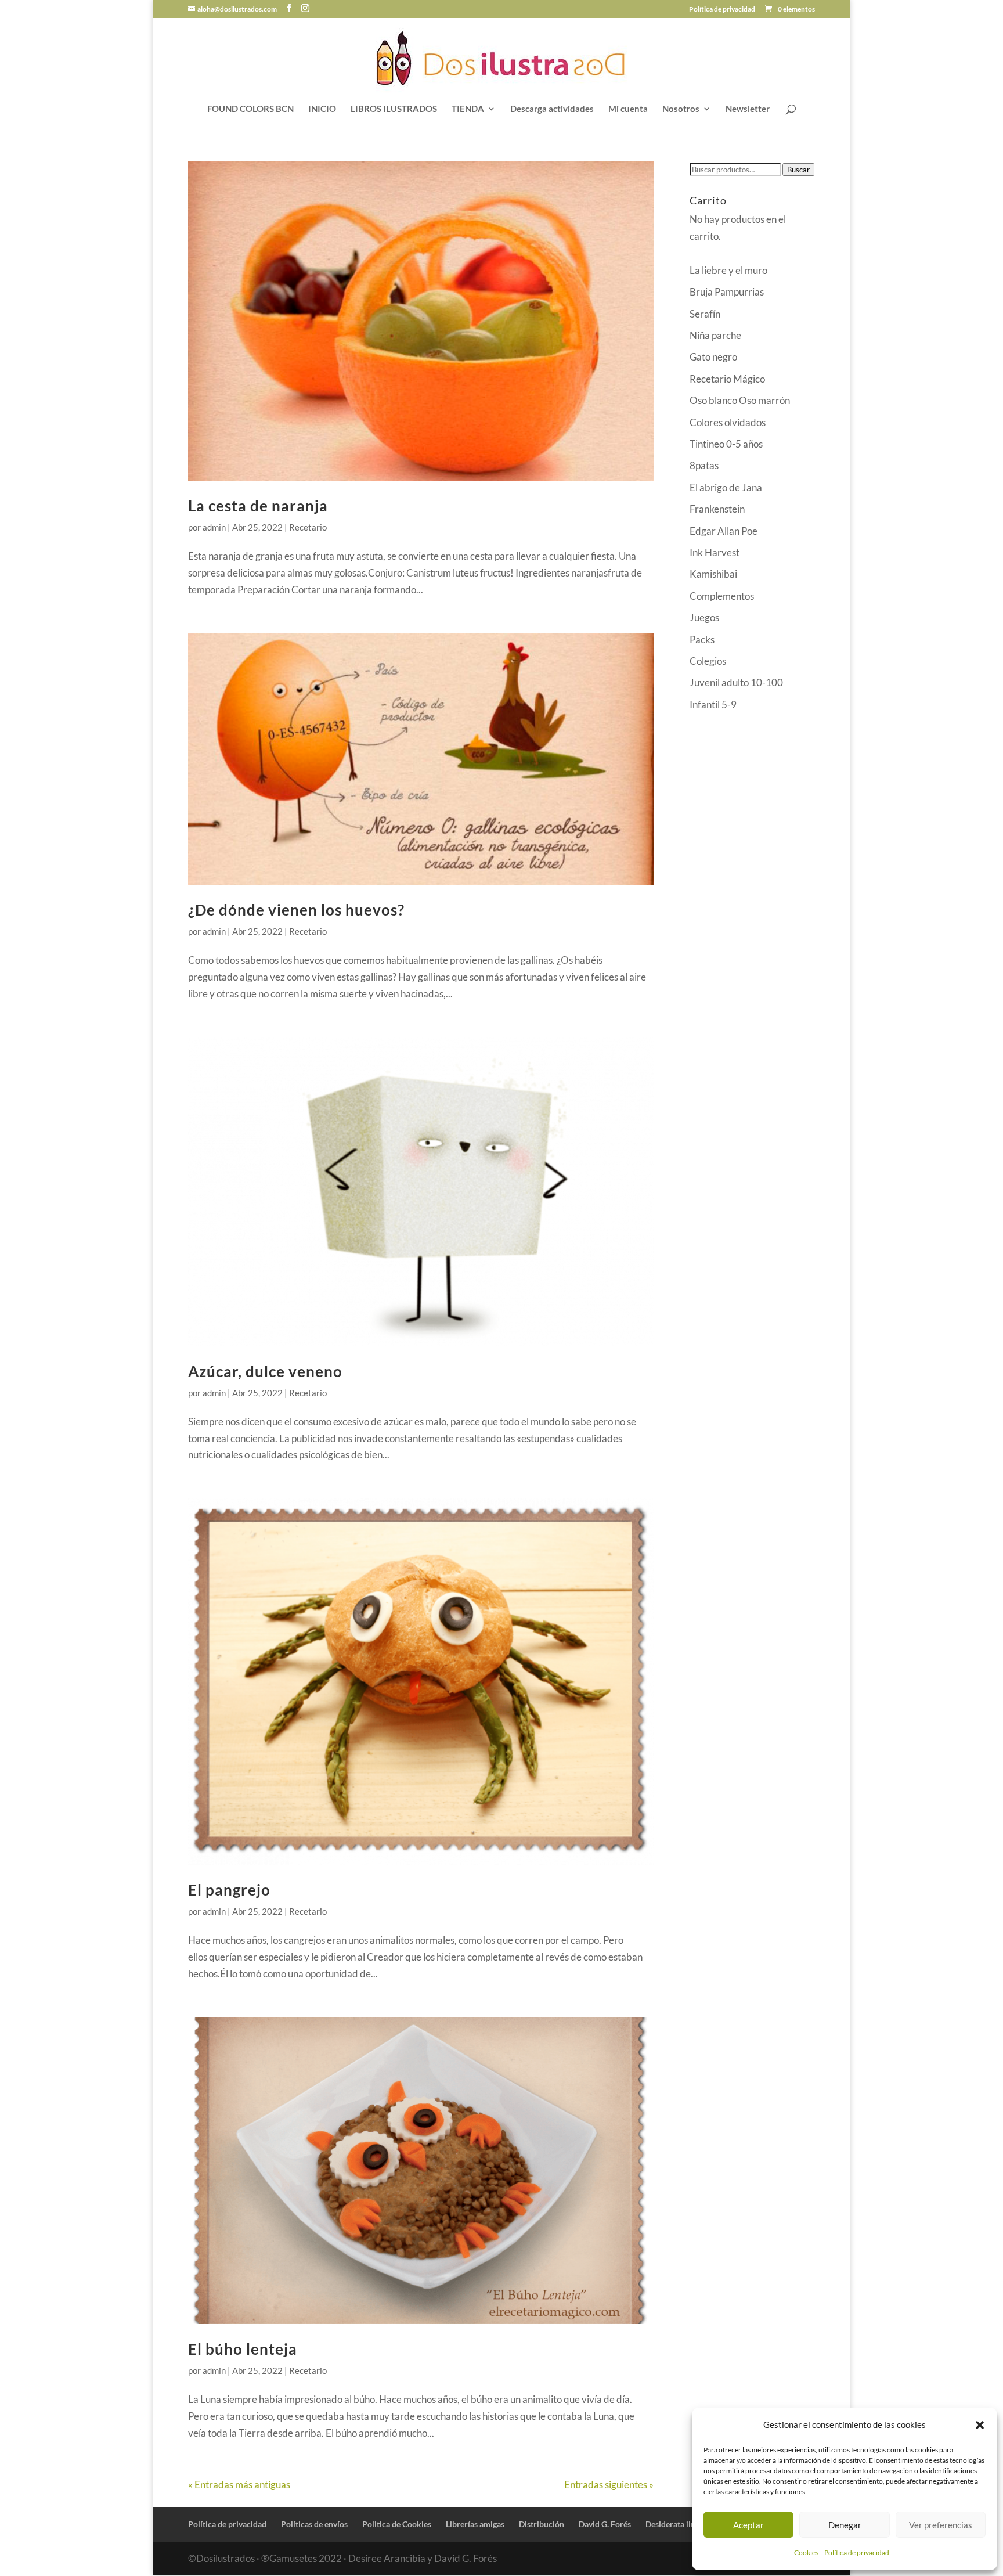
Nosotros (681, 109)
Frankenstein (717, 509)
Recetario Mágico (727, 379)
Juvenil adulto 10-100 (736, 682)
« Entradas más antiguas (239, 2485)
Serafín (705, 314)
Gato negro (713, 357)
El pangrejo (229, 1890)
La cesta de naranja (258, 506)
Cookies (806, 2552)
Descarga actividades (552, 109)
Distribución (542, 2524)
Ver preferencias (941, 2525)
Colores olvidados (728, 422)
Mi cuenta (628, 109)
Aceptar (748, 2525)
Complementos (722, 596)
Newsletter (748, 109)
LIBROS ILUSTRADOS (394, 109)
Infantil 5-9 (713, 705)
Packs (702, 640)
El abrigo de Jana (726, 487)
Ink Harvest (715, 552)
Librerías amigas (475, 2524)
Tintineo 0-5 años (726, 444)
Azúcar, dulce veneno (265, 1371)
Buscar (798, 170)
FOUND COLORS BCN (250, 109)
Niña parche (715, 335)
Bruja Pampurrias (727, 292)
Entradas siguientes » (609, 2485)
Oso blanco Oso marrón (740, 400)
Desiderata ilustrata (681, 2524)
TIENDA (468, 109)
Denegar (845, 2525)
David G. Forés (605, 2524)
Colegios (708, 661)
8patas (704, 465)
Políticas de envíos (314, 2524)
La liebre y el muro (728, 270)
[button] (980, 2425)
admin (214, 527)
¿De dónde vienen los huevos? (296, 910)
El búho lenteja (243, 2349)
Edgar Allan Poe (724, 531)
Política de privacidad (857, 2552)
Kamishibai (713, 574)
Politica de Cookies (397, 2524)
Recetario (308, 527)
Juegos (704, 617)
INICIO (322, 109)
